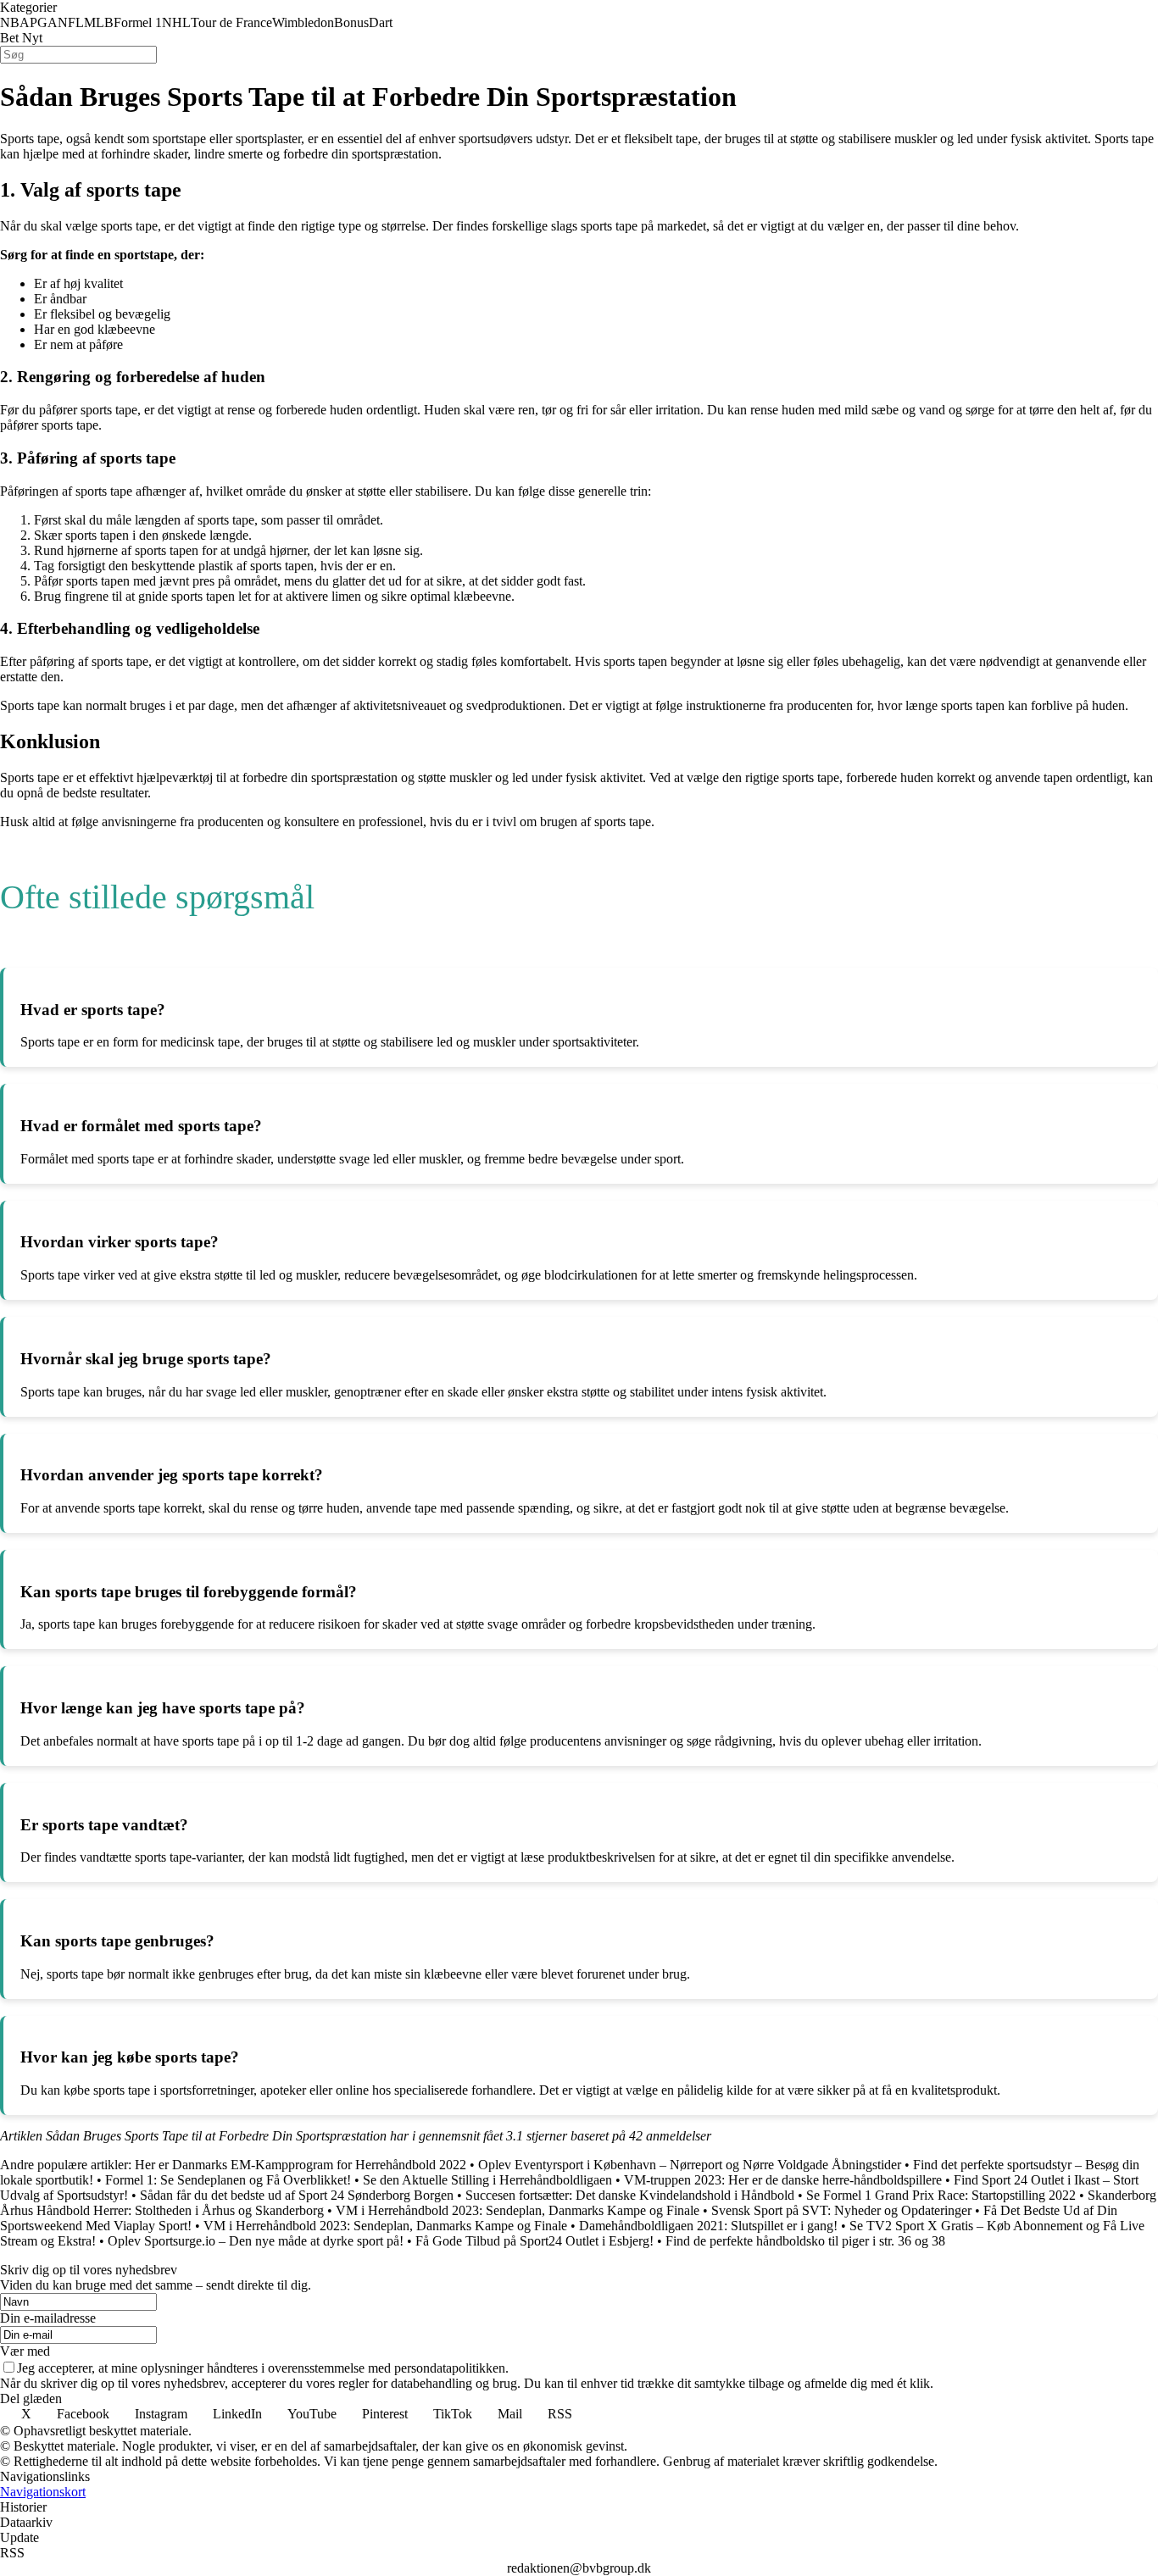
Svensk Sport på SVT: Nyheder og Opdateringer (841, 2210)
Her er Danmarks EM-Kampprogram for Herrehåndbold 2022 (301, 2165)
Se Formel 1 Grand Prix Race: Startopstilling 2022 (941, 2195)
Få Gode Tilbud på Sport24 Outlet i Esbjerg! (534, 2241)
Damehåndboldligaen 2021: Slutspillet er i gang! (708, 2226)
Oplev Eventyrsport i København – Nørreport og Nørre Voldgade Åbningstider (690, 2165)
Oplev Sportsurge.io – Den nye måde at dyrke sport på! (256, 2241)
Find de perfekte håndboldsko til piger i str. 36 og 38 (805, 2241)
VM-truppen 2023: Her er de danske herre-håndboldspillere (783, 2180)
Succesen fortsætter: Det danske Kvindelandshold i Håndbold (630, 2195)
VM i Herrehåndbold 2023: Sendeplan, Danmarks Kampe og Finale (518, 2210)
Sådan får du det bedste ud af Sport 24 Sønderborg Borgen (297, 2195)
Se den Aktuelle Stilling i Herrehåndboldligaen (487, 2180)
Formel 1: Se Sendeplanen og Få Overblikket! (228, 2180)
